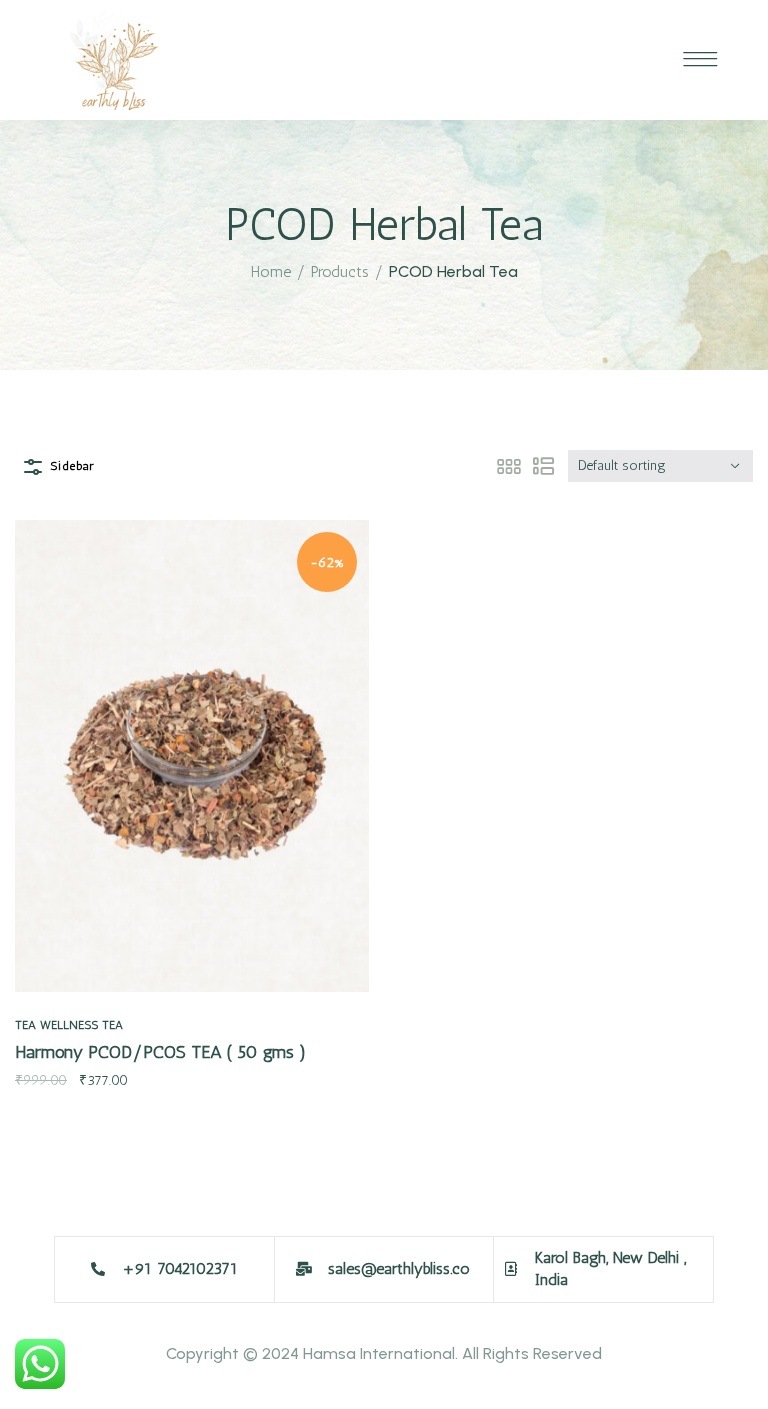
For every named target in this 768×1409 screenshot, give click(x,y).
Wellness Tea (81, 1025)
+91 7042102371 (180, 1268)
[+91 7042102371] (98, 1269)
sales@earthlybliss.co (399, 1268)
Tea (25, 1025)
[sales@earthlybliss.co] (304, 1269)
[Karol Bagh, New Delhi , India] (511, 1269)
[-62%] (192, 754)
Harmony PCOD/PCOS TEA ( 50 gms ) (160, 1052)
